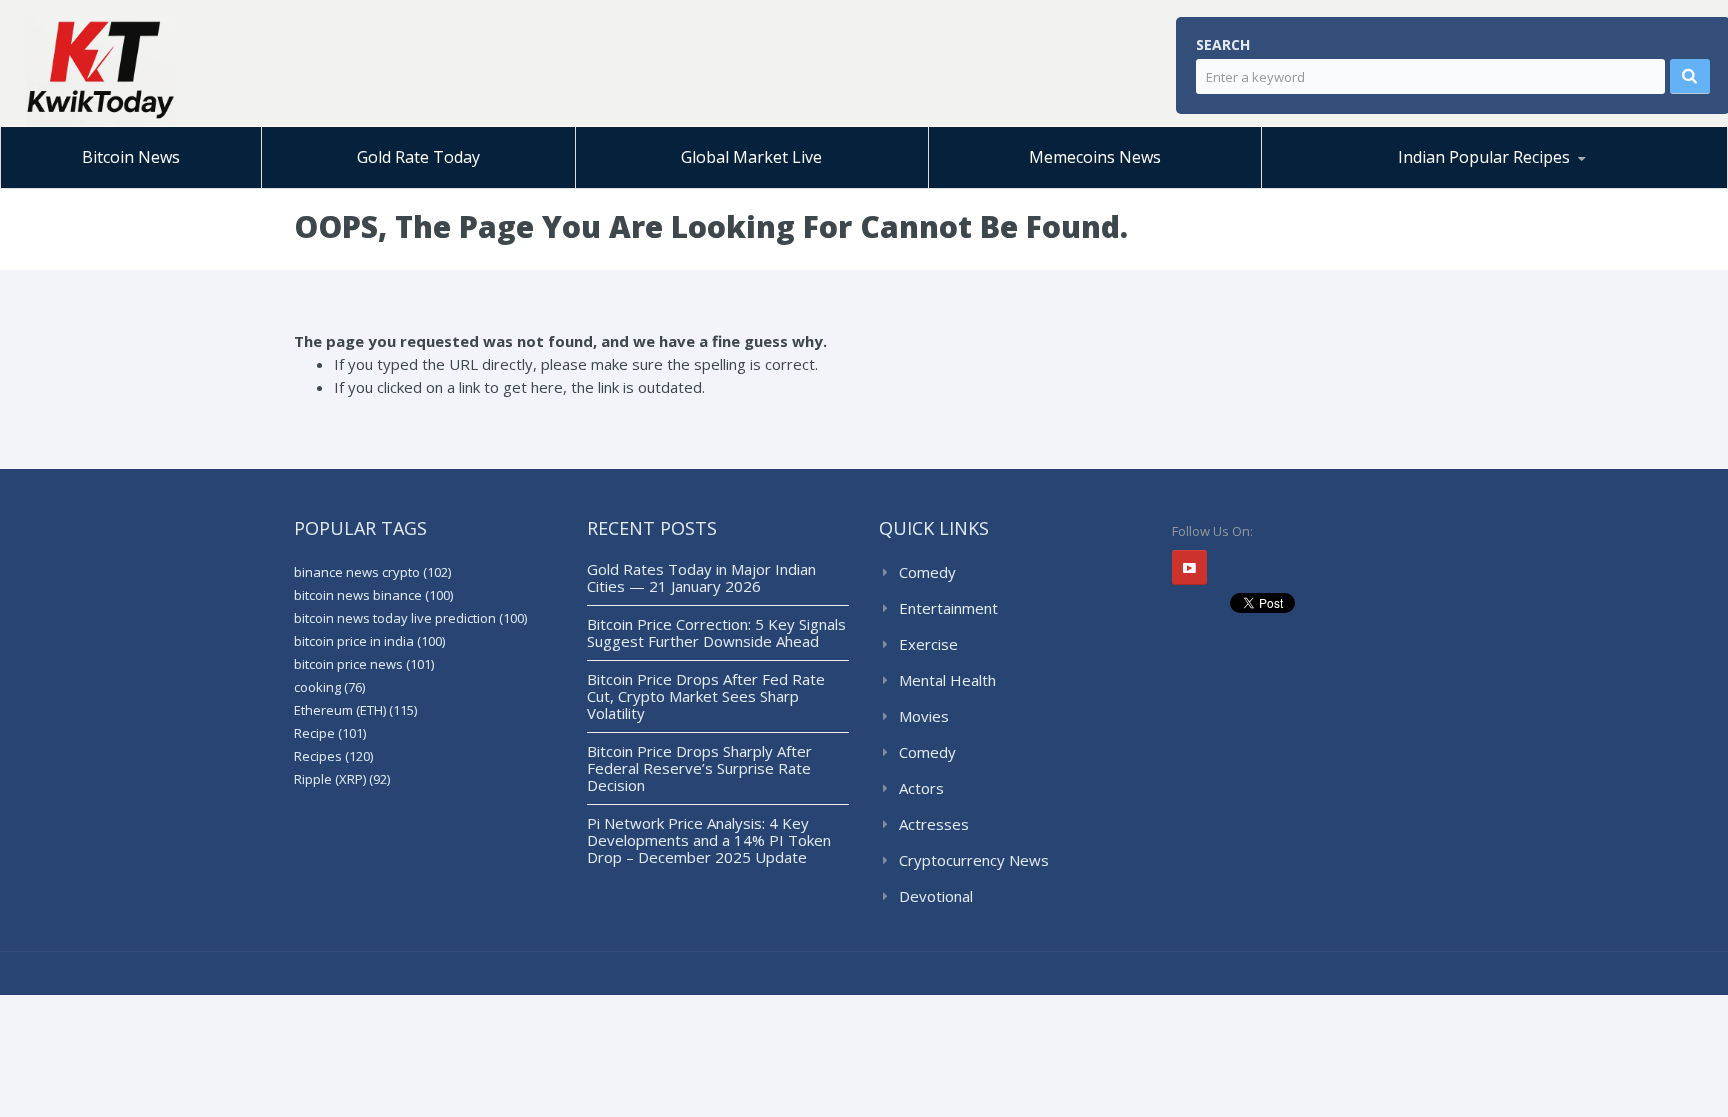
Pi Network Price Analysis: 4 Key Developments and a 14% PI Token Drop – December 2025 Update (709, 840)
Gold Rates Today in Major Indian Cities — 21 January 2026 (701, 577)
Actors (921, 788)
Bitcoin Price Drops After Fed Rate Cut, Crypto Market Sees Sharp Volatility (706, 696)
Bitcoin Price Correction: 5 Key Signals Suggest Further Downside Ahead (716, 632)
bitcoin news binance (373, 595)
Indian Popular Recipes (1484, 157)
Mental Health (947, 680)
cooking (329, 687)
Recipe (330, 733)
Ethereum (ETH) (355, 710)
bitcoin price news (364, 664)
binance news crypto (372, 572)
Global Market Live (751, 157)
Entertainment (948, 608)
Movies (924, 716)
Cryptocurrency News (974, 860)
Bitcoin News (131, 157)
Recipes (333, 756)
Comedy (927, 572)
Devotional (936, 896)
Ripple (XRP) (342, 779)
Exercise (928, 644)
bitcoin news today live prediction (410, 618)
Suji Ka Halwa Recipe (1358, 187)
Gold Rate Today (418, 157)
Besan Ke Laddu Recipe (1379, 185)
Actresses (934, 824)
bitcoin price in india (369, 641)
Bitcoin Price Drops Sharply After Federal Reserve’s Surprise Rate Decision (699, 768)
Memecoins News (1095, 157)
